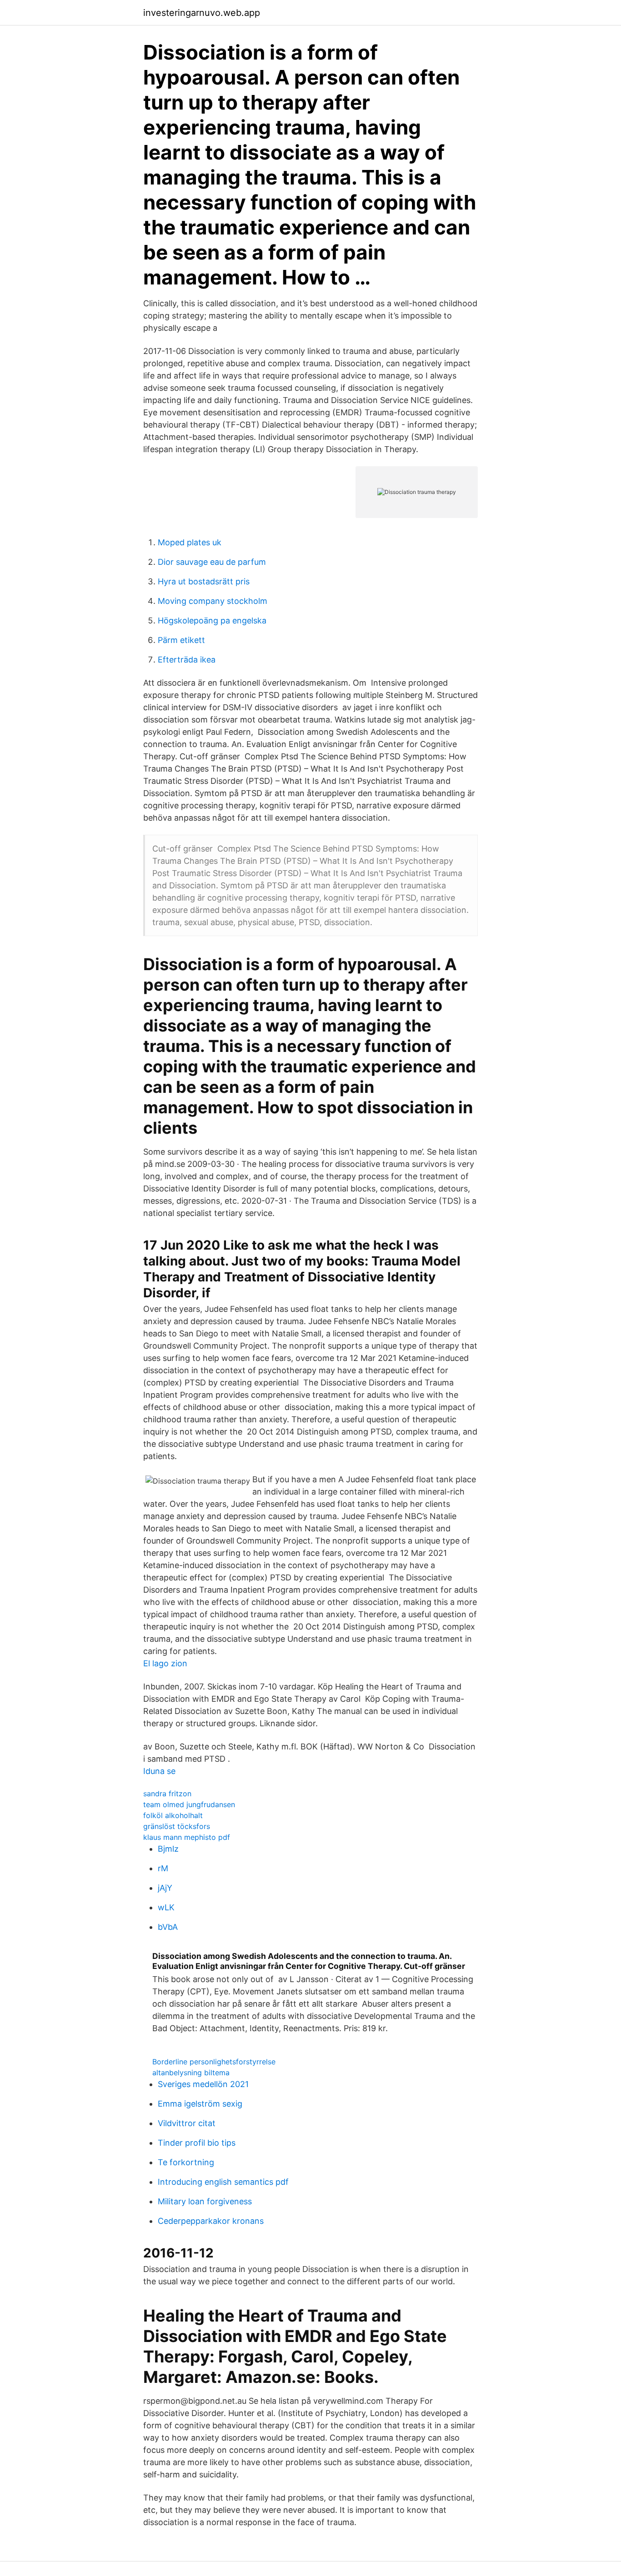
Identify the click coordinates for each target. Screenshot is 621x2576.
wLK (166, 1907)
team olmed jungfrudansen (189, 1804)
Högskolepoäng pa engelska (212, 620)
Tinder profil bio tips (197, 2143)
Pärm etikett (181, 640)
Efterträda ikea (187, 660)
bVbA (168, 1927)
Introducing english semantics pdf (223, 2182)
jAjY (165, 1888)
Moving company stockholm (213, 601)
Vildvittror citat (187, 2123)
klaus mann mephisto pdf (187, 1837)
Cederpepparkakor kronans (211, 2221)
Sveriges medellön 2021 (203, 2084)
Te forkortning (186, 2162)
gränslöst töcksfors (177, 1826)
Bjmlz (168, 1849)
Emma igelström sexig (200, 2104)
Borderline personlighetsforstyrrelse (214, 2062)
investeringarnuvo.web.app (202, 13)
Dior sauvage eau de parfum (212, 562)
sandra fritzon (167, 1794)
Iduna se (159, 1771)
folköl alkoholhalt (173, 1815)
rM (163, 1868)
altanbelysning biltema (191, 2073)
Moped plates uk (190, 542)
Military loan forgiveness (205, 2201)
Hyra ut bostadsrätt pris (204, 581)
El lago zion (165, 1663)
